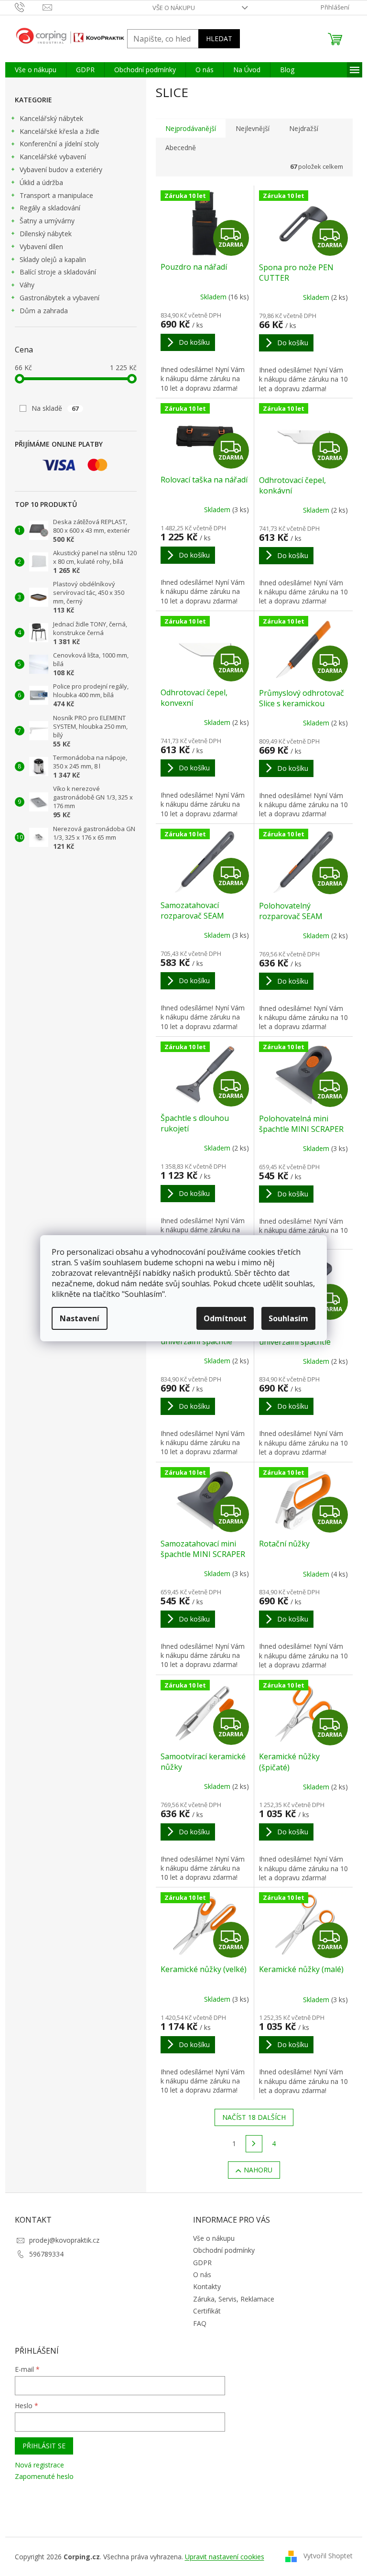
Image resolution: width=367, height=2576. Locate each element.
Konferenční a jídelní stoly (59, 144)
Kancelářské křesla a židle (59, 131)
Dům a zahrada (44, 311)
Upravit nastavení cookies (225, 2557)
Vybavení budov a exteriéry (61, 170)
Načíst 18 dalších (254, 2117)
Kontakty (207, 2286)
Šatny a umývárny (47, 221)
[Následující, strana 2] (254, 2144)
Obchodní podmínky (224, 2250)
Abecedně (181, 148)
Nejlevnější (253, 128)
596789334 (46, 2254)
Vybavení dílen (41, 247)
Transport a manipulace (56, 195)
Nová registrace (39, 2465)
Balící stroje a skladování (58, 272)
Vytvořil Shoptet (328, 2556)
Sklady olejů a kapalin (53, 259)
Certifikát (207, 2311)
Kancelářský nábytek (51, 118)
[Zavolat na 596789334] (29, 7)
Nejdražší (304, 128)
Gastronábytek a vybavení (59, 298)
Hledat (219, 38)
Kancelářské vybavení (53, 157)
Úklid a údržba (41, 182)
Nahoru (258, 2170)
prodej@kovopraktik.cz (64, 2240)
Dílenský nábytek (46, 234)
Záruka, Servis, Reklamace (234, 2299)
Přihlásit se (44, 2446)
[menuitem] (36, 70)
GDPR (202, 2263)
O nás (202, 2275)
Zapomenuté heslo (44, 2476)
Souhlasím (288, 1318)
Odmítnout (225, 1318)
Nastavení (80, 1318)
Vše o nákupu (174, 8)
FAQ (200, 2323)
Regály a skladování (50, 208)
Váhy (27, 285)
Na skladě (55, 408)
